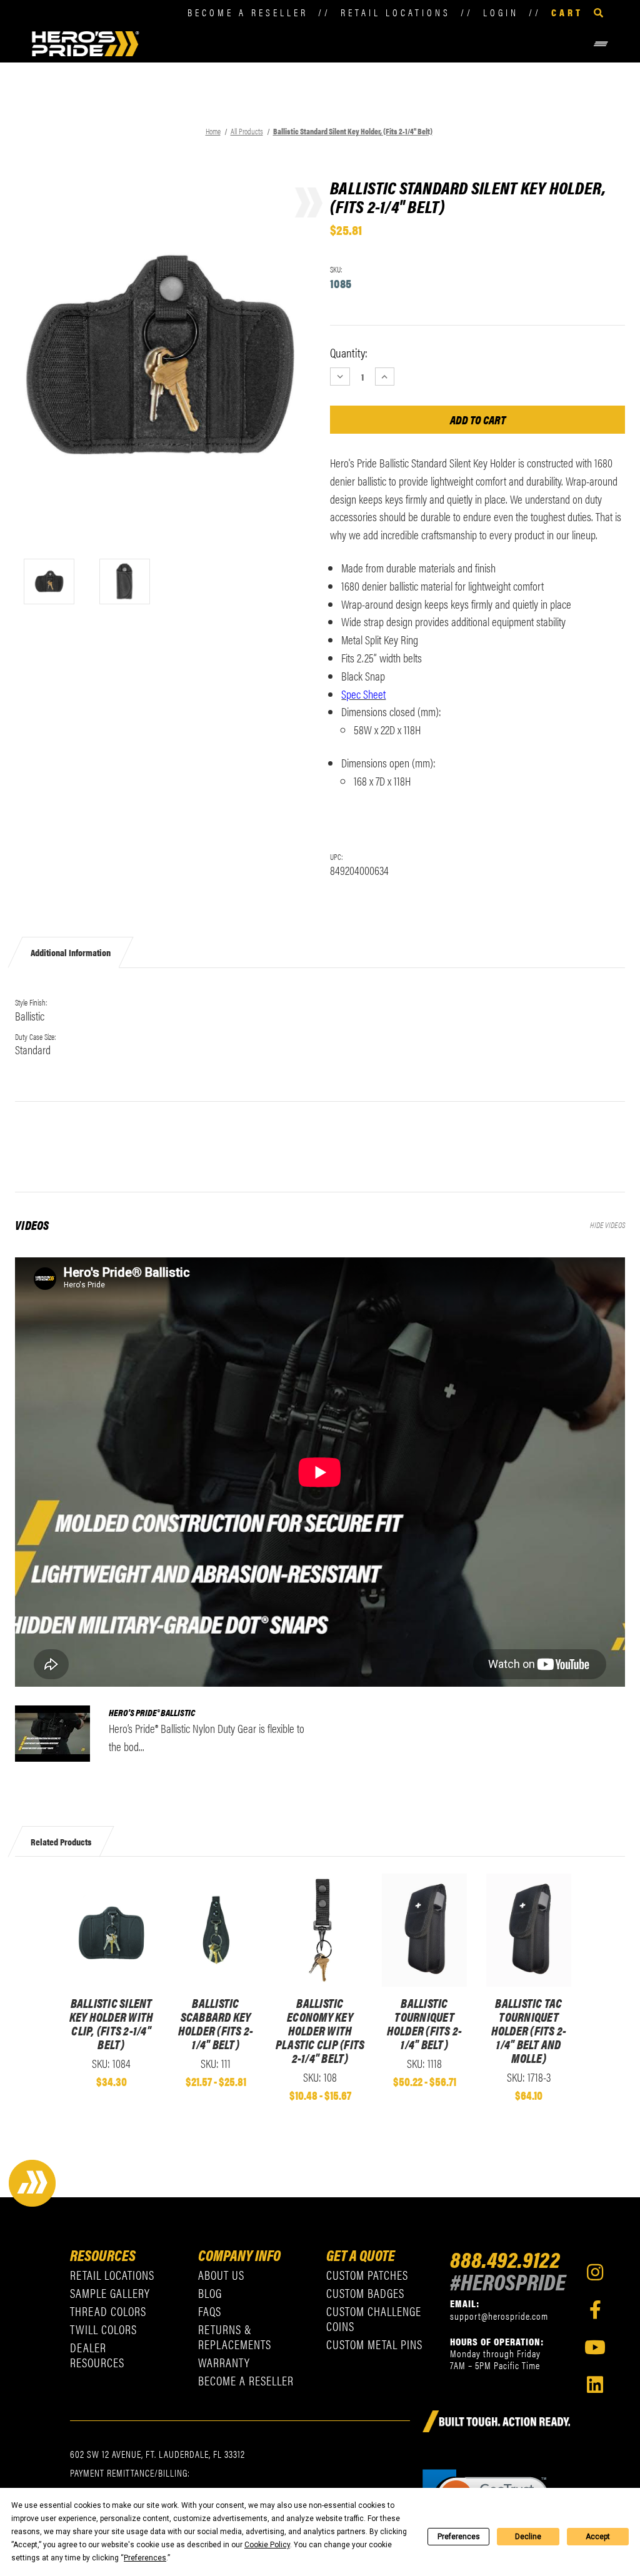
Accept (598, 2537)
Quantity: (349, 352)
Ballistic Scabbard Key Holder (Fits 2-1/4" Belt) (216, 2024)
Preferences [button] (145, 2558)
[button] (376, 44)
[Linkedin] (595, 2385)
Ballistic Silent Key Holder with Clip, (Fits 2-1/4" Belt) (112, 2024)
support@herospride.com (499, 2316)
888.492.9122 (505, 2259)
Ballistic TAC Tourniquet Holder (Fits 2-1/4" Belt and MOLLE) (529, 2030)
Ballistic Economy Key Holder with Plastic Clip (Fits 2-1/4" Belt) (320, 2030)
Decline (528, 2537)
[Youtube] (595, 2347)
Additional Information (71, 952)
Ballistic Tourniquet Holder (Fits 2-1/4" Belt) (425, 2024)
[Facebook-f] (595, 2310)
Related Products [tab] (61, 1841)
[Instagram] (595, 2272)
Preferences (459, 2537)
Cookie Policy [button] (267, 2545)
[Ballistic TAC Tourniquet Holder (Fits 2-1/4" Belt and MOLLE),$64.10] (529, 1930)
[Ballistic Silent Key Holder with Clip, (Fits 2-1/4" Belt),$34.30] (112, 1930)
